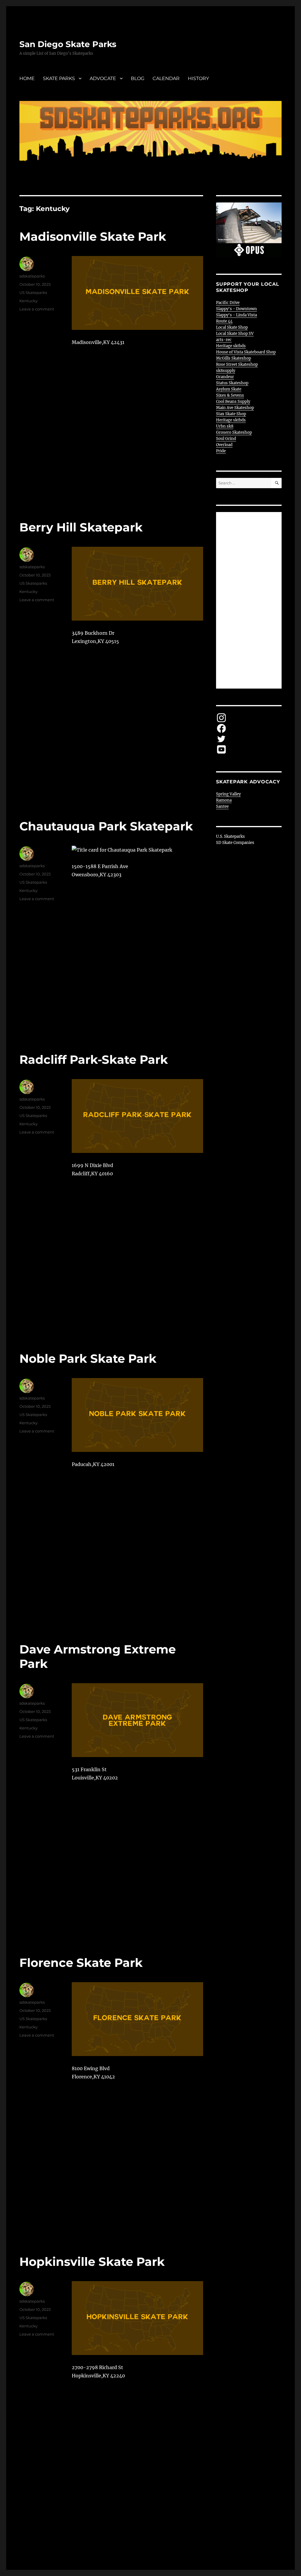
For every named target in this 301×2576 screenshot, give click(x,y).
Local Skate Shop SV (235, 334)
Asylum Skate (229, 389)
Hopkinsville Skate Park (92, 2262)
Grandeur (225, 377)
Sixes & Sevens (230, 395)
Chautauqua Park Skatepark (106, 826)
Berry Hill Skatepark (81, 527)
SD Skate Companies (235, 843)
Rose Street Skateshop (237, 364)
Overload (224, 445)
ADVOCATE (103, 78)
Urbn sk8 (225, 426)
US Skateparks (33, 292)
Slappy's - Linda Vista (236, 315)
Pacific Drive (228, 303)
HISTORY (198, 78)
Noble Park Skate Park (88, 1358)
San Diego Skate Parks (68, 44)
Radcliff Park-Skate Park (94, 1060)
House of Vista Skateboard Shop (246, 352)
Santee (222, 806)
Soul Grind (226, 439)
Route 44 (224, 321)
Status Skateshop (232, 383)
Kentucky (29, 301)
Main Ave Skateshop (235, 408)
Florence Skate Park (81, 1963)
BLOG (138, 78)
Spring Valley (228, 794)
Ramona (224, 800)
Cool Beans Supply (233, 402)
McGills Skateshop (234, 358)
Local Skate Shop (232, 327)
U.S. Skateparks (230, 836)
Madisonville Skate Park (93, 236)
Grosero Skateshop (234, 432)
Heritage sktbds (231, 346)
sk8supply (226, 371)
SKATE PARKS (59, 78)
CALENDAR (166, 78)
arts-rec (224, 340)
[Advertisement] (250, 601)
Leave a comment (37, 309)
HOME (27, 78)
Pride (221, 451)
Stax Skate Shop (231, 414)
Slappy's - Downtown (236, 309)
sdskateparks (32, 276)
